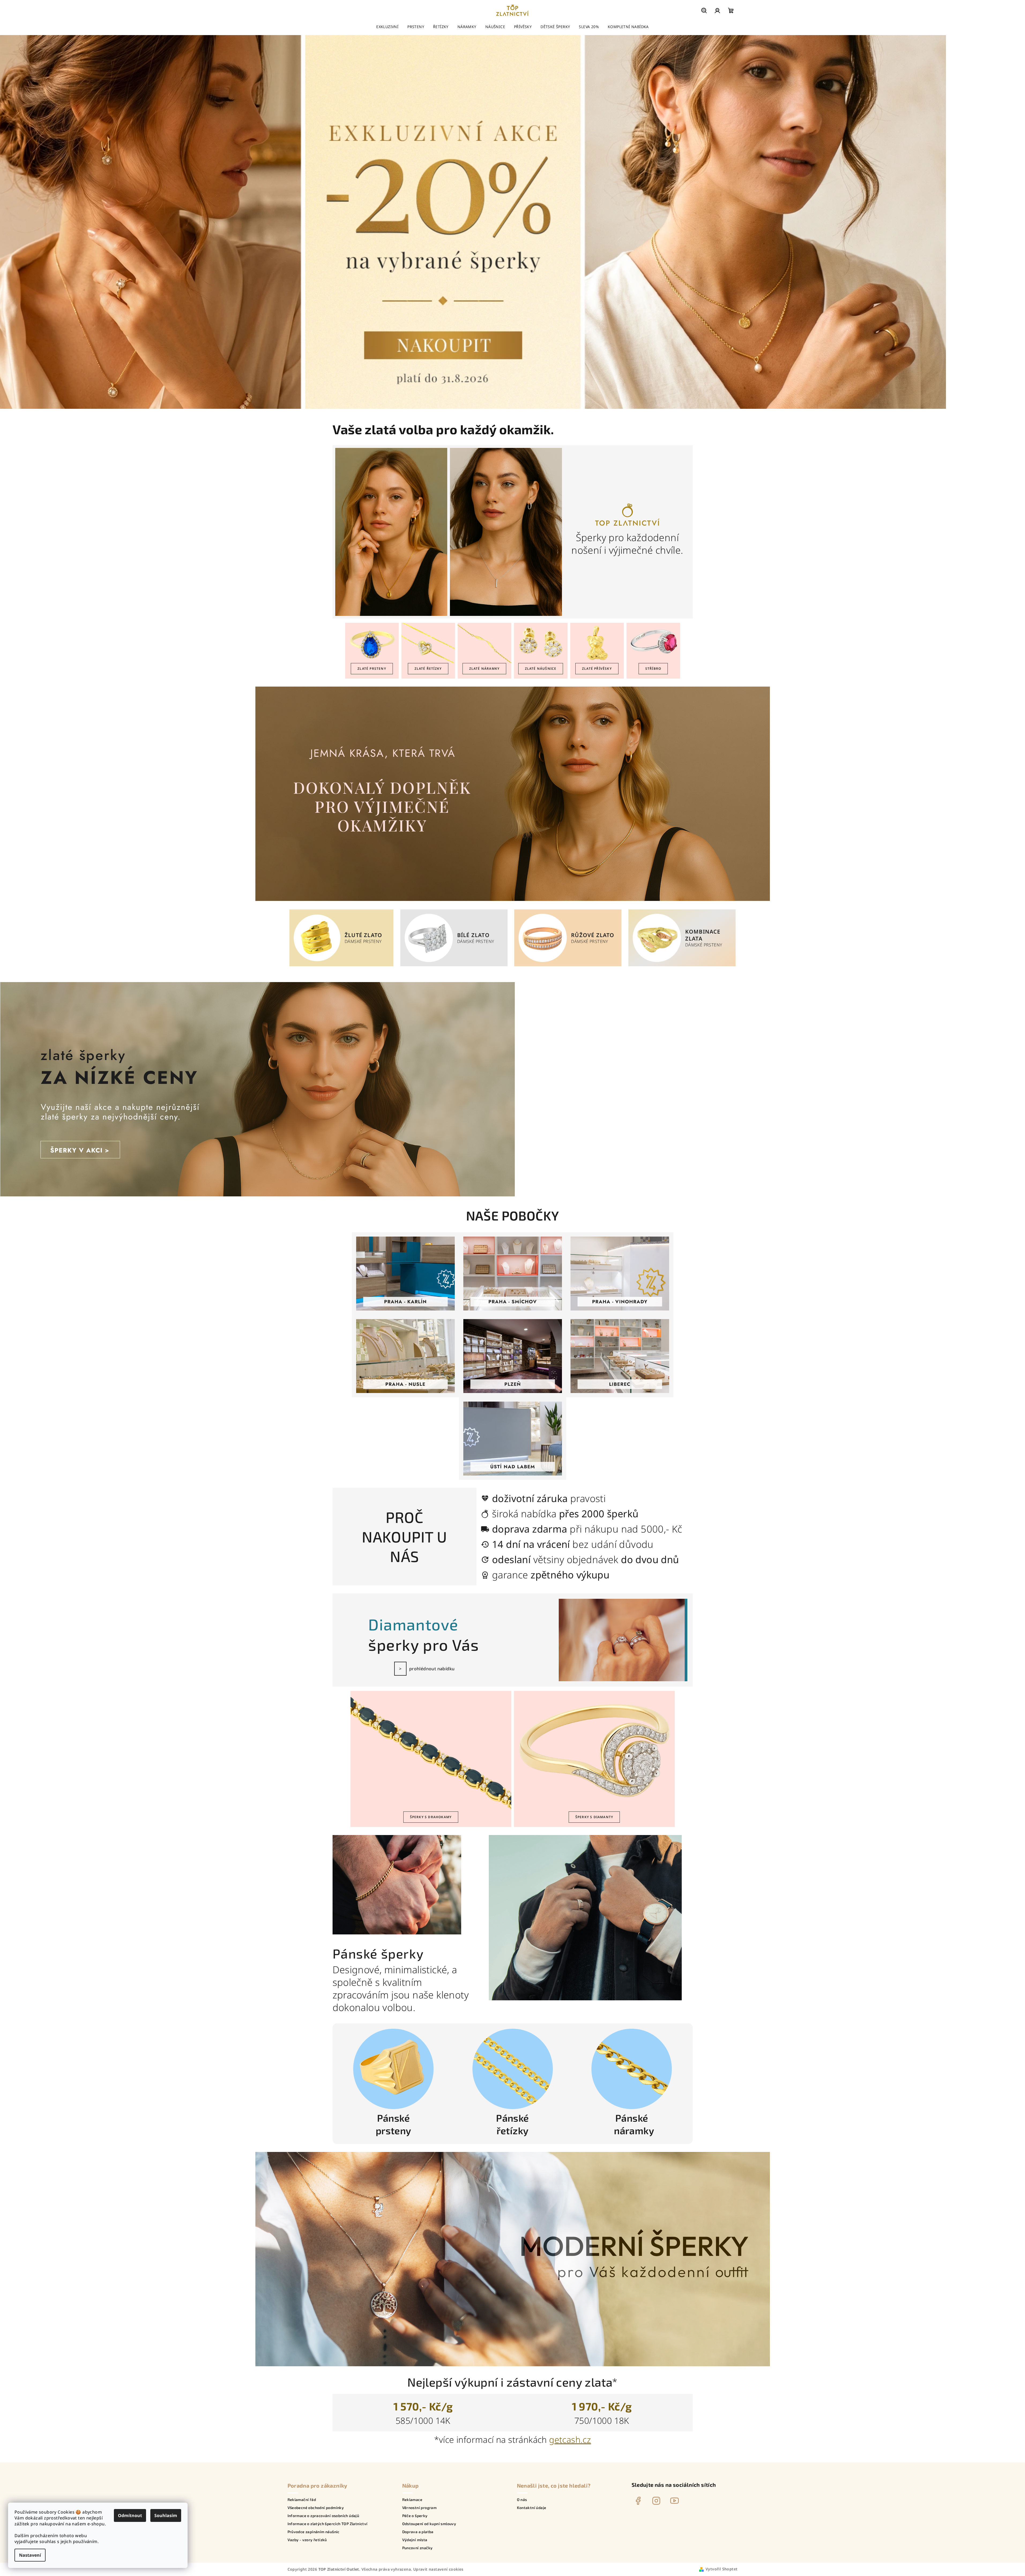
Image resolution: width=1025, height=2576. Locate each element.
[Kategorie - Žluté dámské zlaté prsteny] (317, 938)
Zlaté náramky (484, 669)
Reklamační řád (302, 2500)
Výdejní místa (415, 2540)
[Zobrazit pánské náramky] (632, 2069)
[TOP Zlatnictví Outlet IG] (656, 2501)
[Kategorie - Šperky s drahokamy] (431, 1751)
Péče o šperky (415, 2516)
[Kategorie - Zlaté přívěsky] (597, 643)
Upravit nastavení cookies (438, 2569)
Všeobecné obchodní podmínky (316, 2508)
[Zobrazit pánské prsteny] (393, 2069)
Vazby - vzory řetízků (307, 2540)
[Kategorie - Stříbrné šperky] (653, 643)
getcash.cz (570, 2440)
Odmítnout (130, 2515)
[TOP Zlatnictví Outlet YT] (674, 2501)
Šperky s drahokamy (431, 1817)
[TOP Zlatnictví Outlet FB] (638, 2501)
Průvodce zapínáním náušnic (314, 2532)
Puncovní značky (418, 2548)
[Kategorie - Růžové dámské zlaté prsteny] (543, 938)
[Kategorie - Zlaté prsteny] (372, 643)
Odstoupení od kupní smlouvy (429, 2524)
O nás (522, 2500)
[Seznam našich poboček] (405, 1274)
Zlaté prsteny (372, 669)
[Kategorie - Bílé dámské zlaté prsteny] (429, 938)
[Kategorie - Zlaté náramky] (484, 643)
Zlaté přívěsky (597, 669)
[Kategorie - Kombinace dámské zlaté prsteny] (657, 938)
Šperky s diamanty (594, 1817)
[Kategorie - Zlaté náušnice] (541, 643)
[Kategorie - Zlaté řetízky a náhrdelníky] (428, 643)
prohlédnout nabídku (432, 1669)
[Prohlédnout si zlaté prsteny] (513, 793)
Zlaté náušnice (541, 669)
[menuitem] (387, 27)
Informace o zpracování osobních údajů (323, 2516)
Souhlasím (166, 2515)
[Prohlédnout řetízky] (513, 2259)
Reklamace (412, 2500)
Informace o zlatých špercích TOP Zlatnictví (328, 2524)
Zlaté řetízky (428, 669)
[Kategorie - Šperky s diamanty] (594, 1751)
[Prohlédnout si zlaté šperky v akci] (258, 1089)
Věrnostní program (420, 2508)
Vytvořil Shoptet (722, 2569)
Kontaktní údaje (532, 2508)
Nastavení (30, 2555)
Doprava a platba (418, 2532)
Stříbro (653, 669)
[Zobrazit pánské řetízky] (513, 2069)
